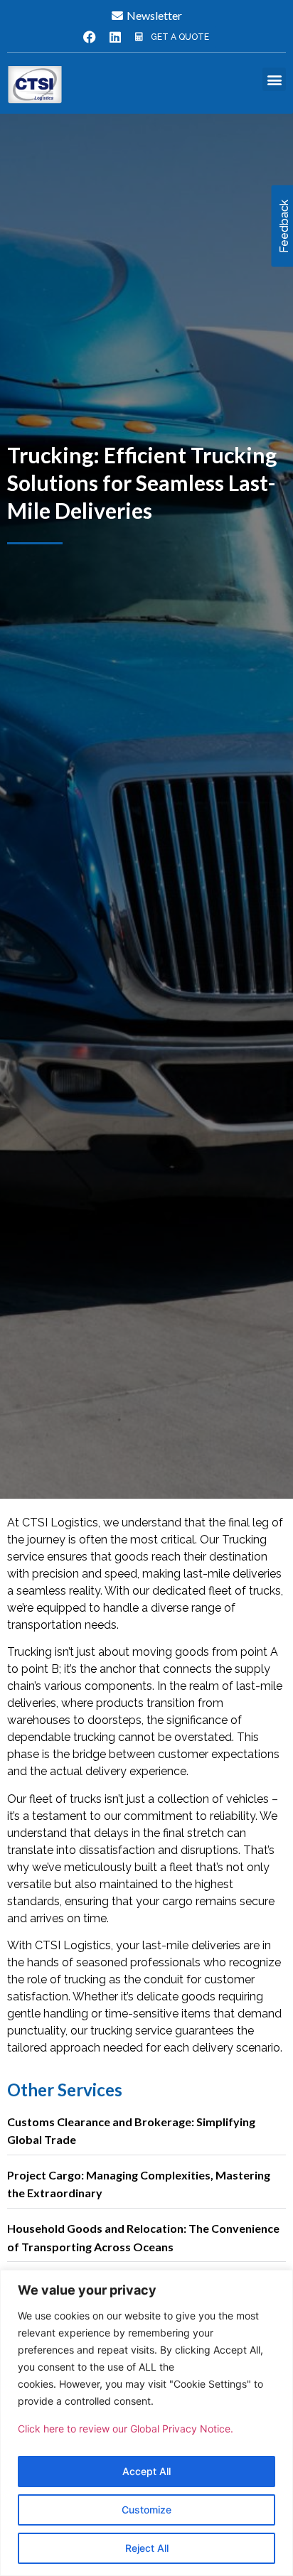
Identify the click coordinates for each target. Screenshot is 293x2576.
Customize (146, 2510)
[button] (274, 79)
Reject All (147, 2548)
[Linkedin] (115, 37)
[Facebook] (90, 37)
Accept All (146, 2471)
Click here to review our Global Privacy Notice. (126, 2429)
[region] (146, 2423)
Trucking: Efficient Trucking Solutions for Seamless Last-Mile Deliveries (142, 483)
